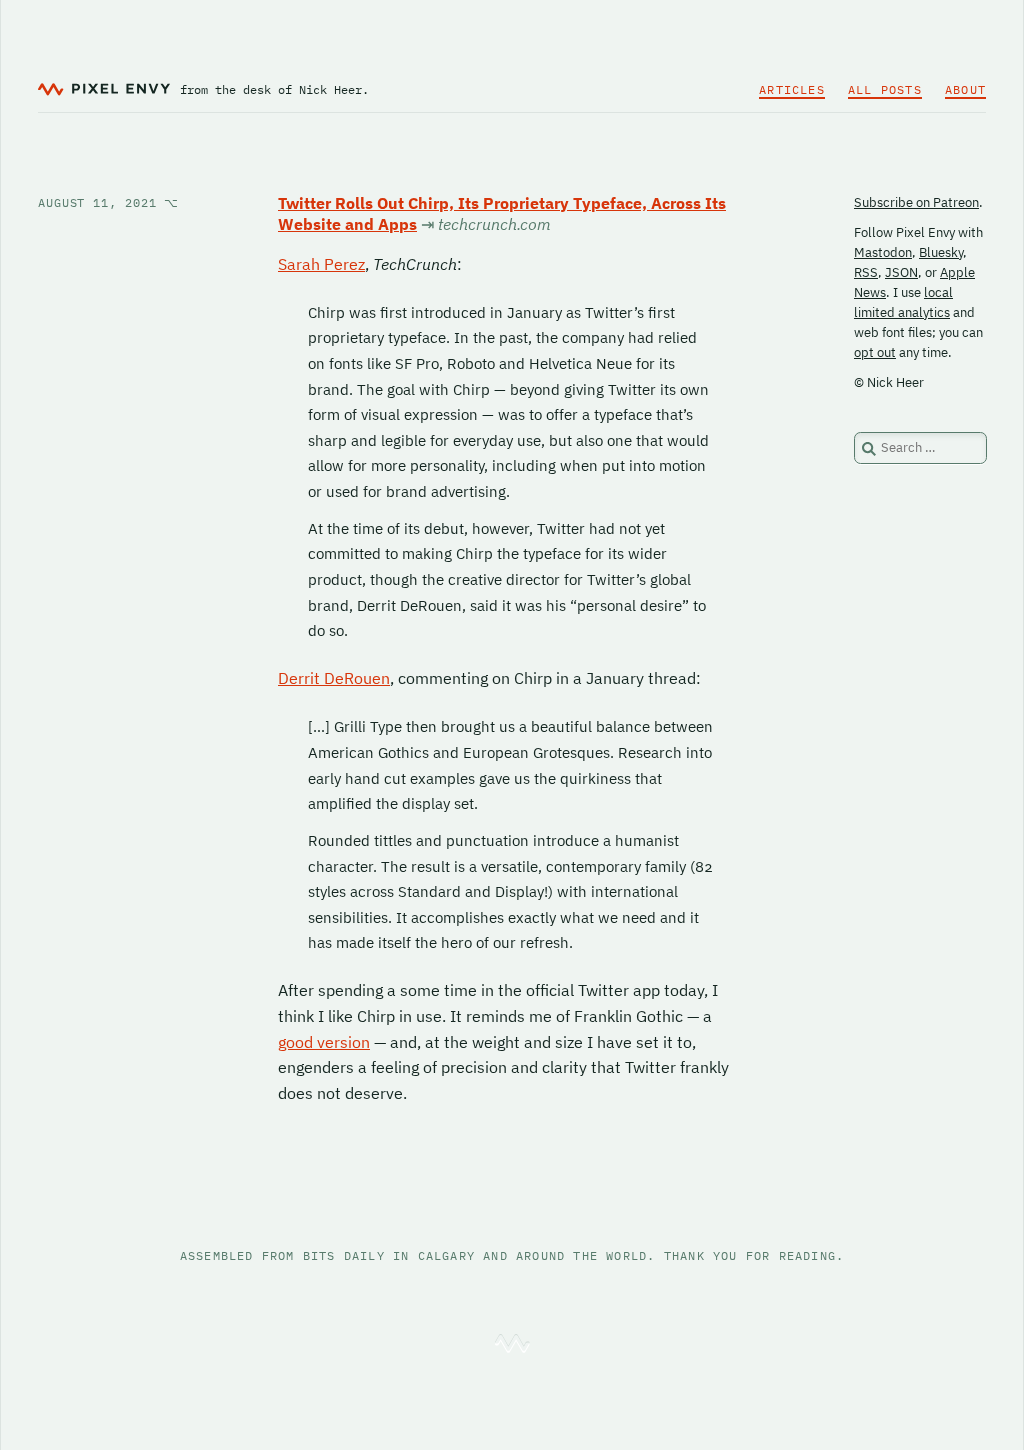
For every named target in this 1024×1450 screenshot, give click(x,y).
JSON (901, 272)
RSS (866, 272)
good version (324, 1042)
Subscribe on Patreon (916, 202)
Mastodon (883, 252)
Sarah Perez (321, 264)
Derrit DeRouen (334, 678)
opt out (875, 352)
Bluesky (941, 252)
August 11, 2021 (108, 202)
